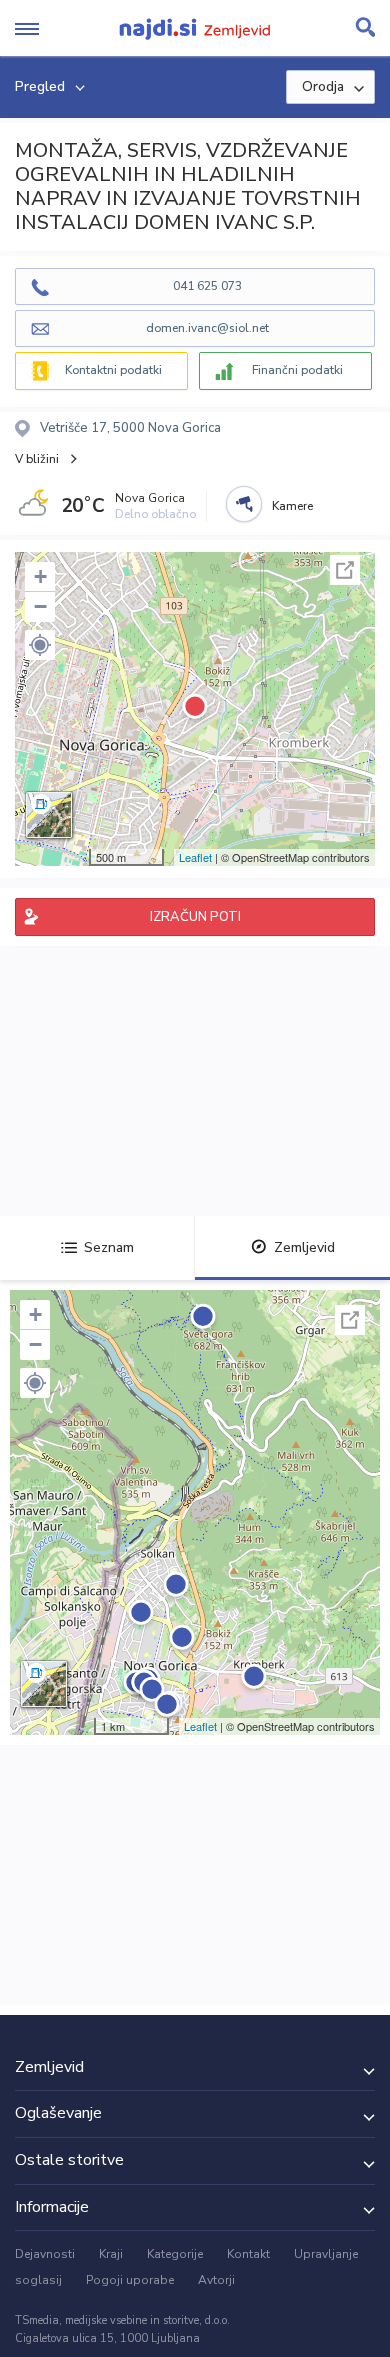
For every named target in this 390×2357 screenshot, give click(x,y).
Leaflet (195, 857)
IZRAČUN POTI (195, 917)
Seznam (109, 1247)
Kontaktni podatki (113, 370)
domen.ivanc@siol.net (207, 328)
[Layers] (49, 815)
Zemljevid (304, 1247)
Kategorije (175, 2254)
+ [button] (40, 576)
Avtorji (216, 2280)
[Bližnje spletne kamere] (244, 504)
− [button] (40, 606)
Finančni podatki (297, 370)
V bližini (37, 459)
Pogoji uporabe (130, 2280)
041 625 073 (207, 286)
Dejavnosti (45, 2254)
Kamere (292, 506)
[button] (40, 645)
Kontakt (248, 2254)
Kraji (111, 2254)
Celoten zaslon (345, 570)
